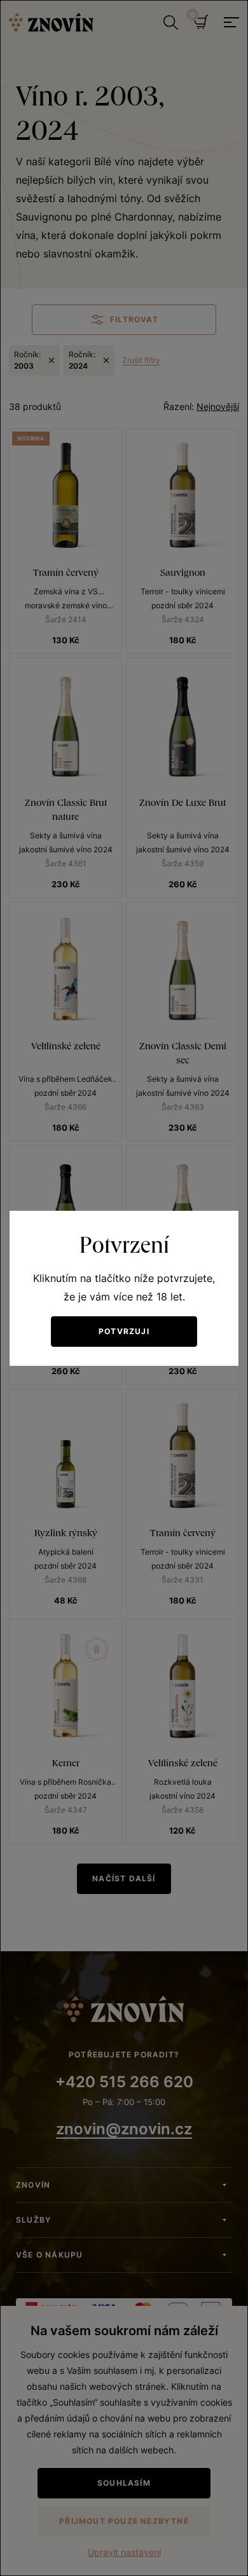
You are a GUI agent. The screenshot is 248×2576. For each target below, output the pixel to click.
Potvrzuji (124, 1331)
